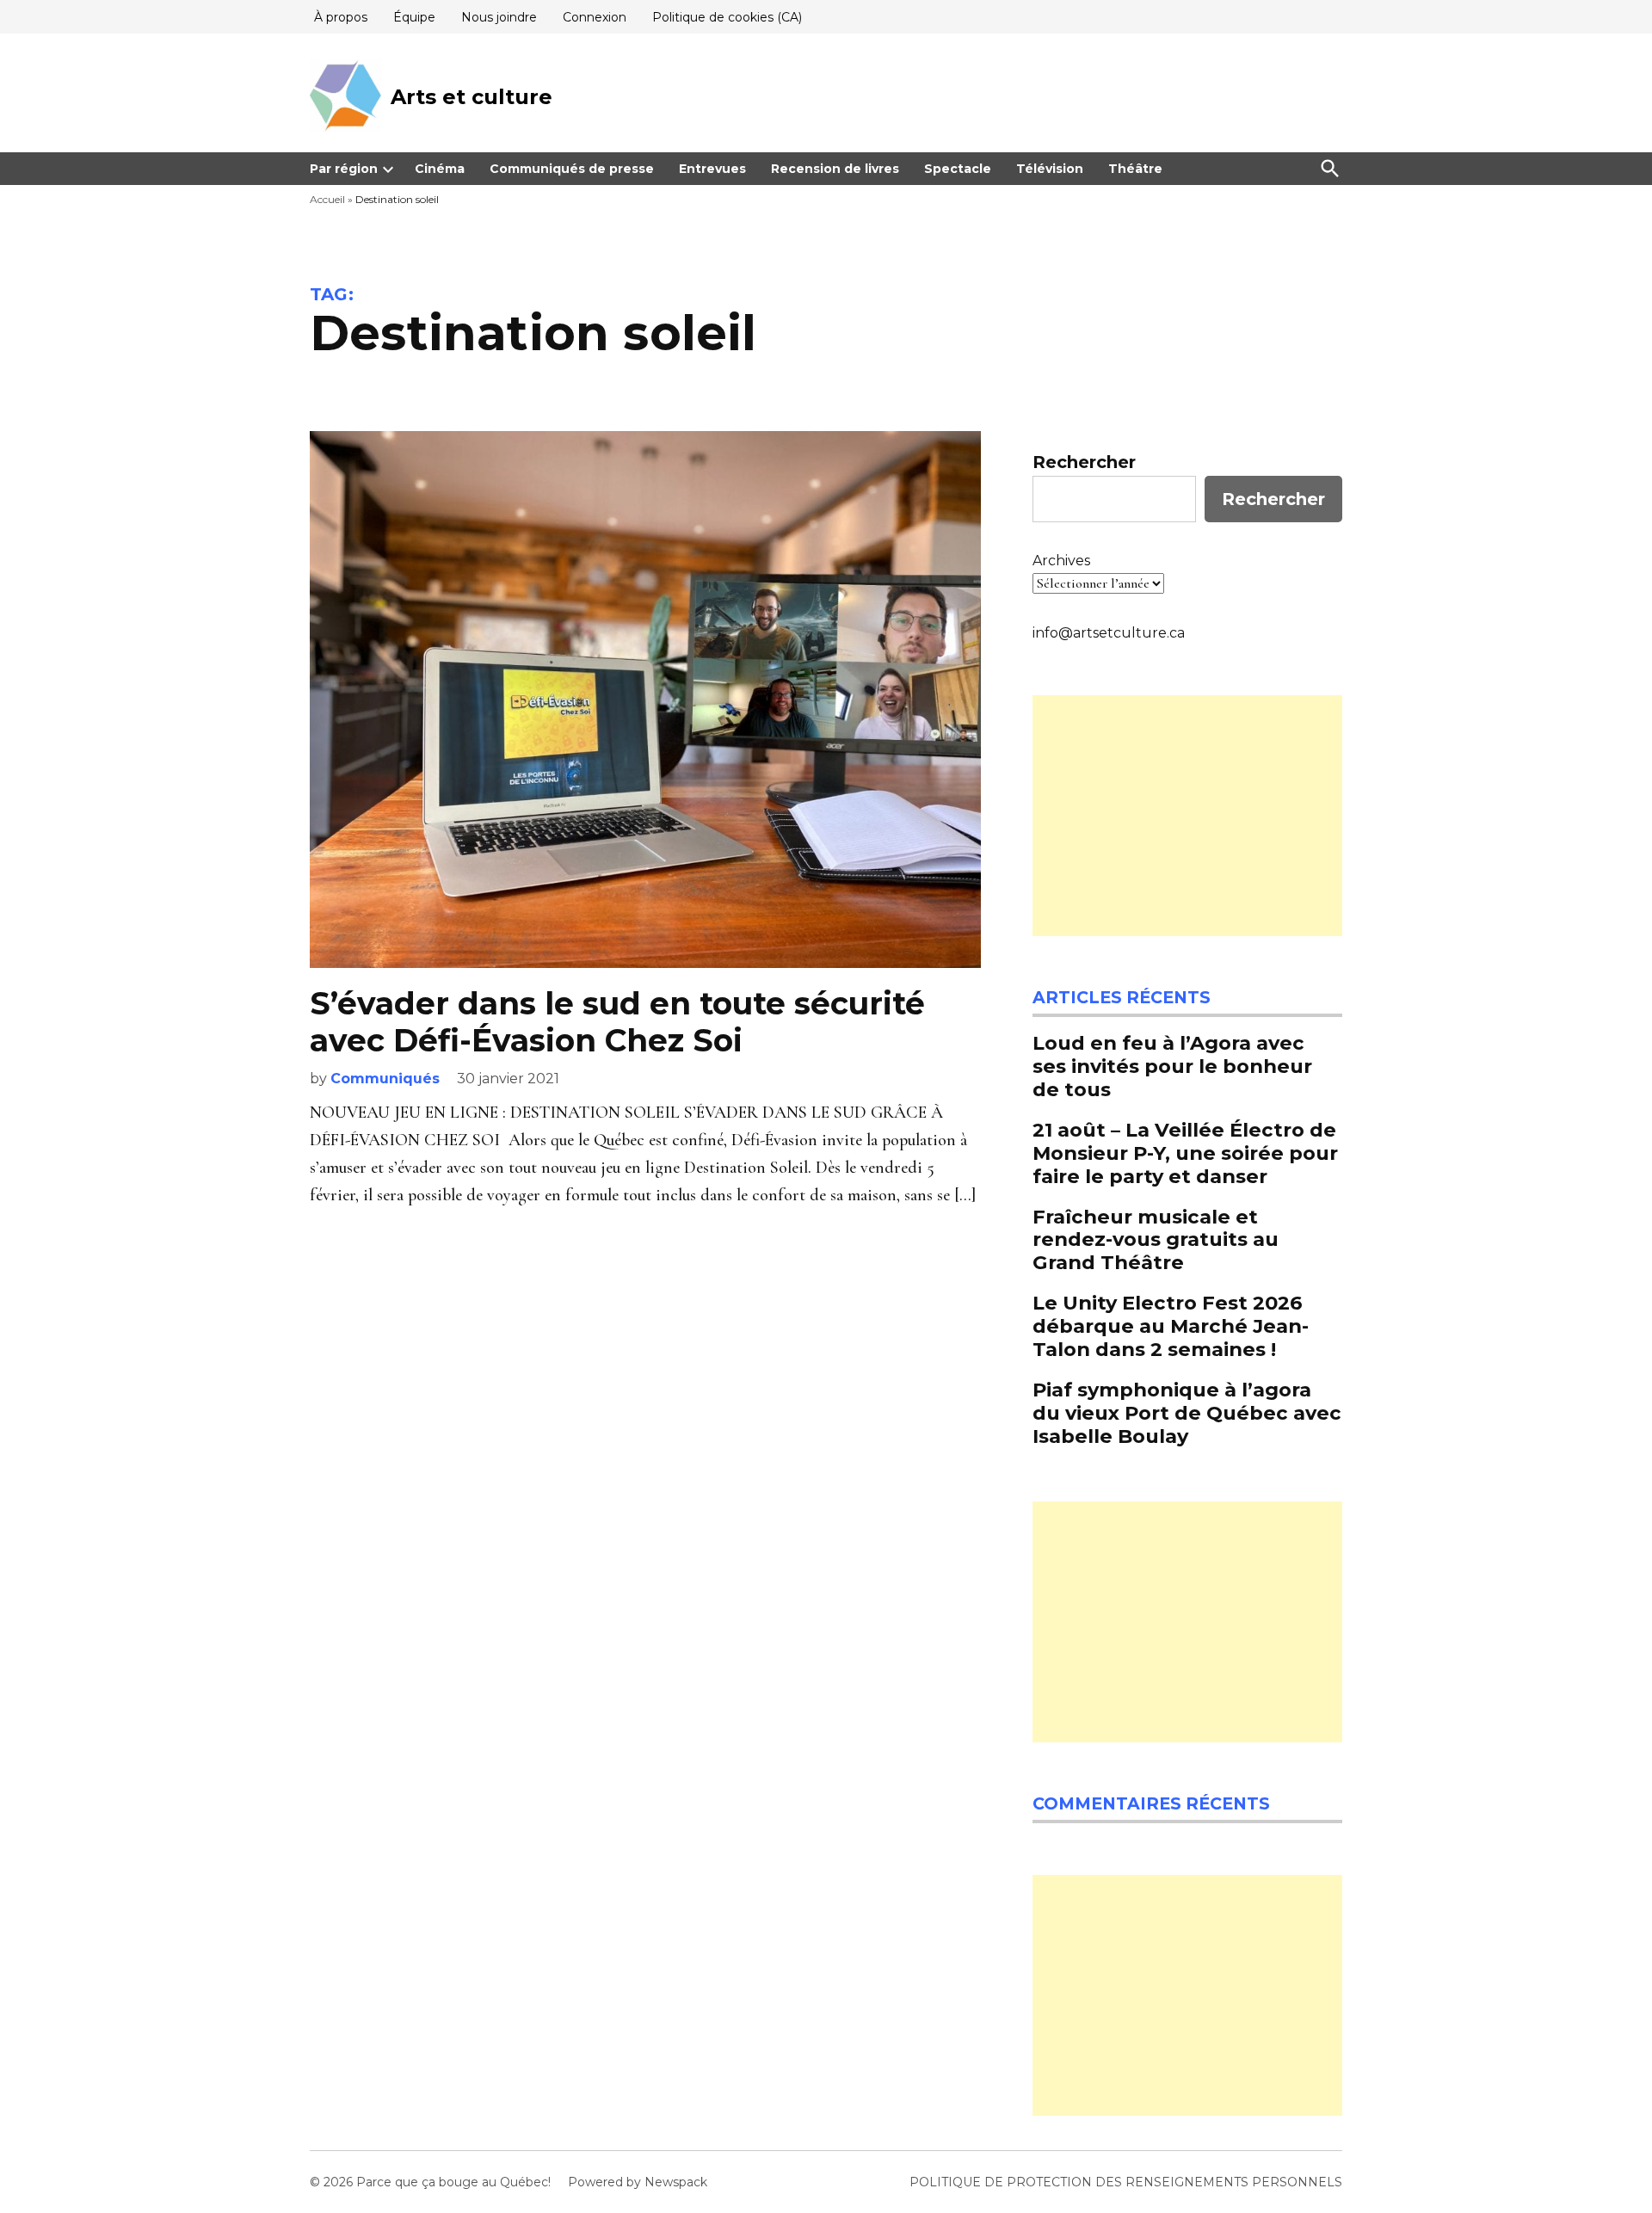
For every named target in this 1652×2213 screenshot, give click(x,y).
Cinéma (440, 169)
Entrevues (712, 169)
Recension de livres (835, 169)
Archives (1061, 561)
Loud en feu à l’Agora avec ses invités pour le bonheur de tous (1172, 1066)
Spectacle (958, 169)
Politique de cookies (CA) (727, 17)
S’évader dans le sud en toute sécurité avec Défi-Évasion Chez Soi (617, 1022)
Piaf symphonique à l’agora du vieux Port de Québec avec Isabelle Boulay (1187, 1413)
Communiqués (385, 1079)
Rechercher (1084, 462)
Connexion (595, 17)
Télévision (1050, 169)
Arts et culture (472, 97)
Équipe (414, 17)
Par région (344, 169)
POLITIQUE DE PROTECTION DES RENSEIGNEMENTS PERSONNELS (1126, 2182)
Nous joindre (499, 17)
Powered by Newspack (638, 2182)
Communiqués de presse (572, 169)
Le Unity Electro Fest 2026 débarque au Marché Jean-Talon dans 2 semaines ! (1171, 1326)
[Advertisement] (1187, 816)
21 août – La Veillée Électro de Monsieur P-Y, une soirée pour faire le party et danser (1185, 1153)
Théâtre (1135, 169)
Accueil (327, 199)
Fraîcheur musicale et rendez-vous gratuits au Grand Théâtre (1156, 1240)
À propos (341, 17)
